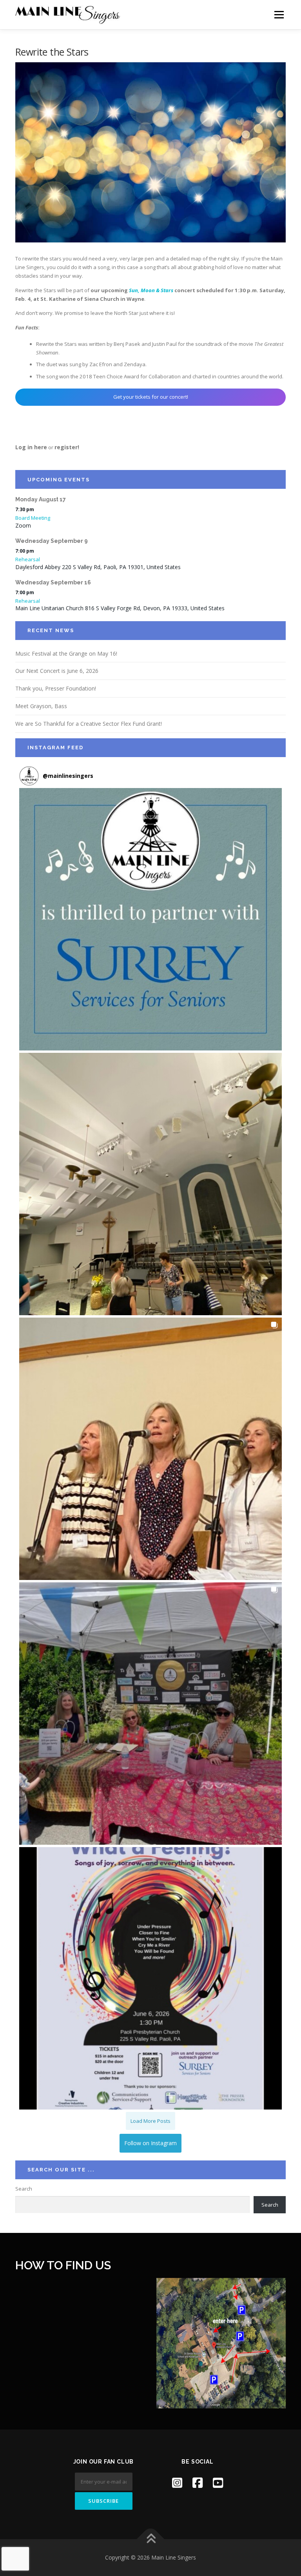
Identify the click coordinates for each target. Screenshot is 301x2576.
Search (24, 2189)
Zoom (23, 525)
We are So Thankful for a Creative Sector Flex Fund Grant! (89, 724)
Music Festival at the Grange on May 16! (66, 653)
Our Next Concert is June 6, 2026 (57, 671)
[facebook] (198, 2483)
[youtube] (218, 2483)
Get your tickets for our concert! (151, 397)
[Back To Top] (151, 2539)
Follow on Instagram (150, 2143)
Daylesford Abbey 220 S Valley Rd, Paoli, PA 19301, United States (98, 567)
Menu (279, 14)
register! (67, 447)
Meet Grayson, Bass (41, 706)
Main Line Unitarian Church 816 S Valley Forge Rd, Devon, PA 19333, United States (120, 608)
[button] (150, 919)
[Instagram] (177, 2483)
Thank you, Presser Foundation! (56, 688)
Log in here (31, 447)
